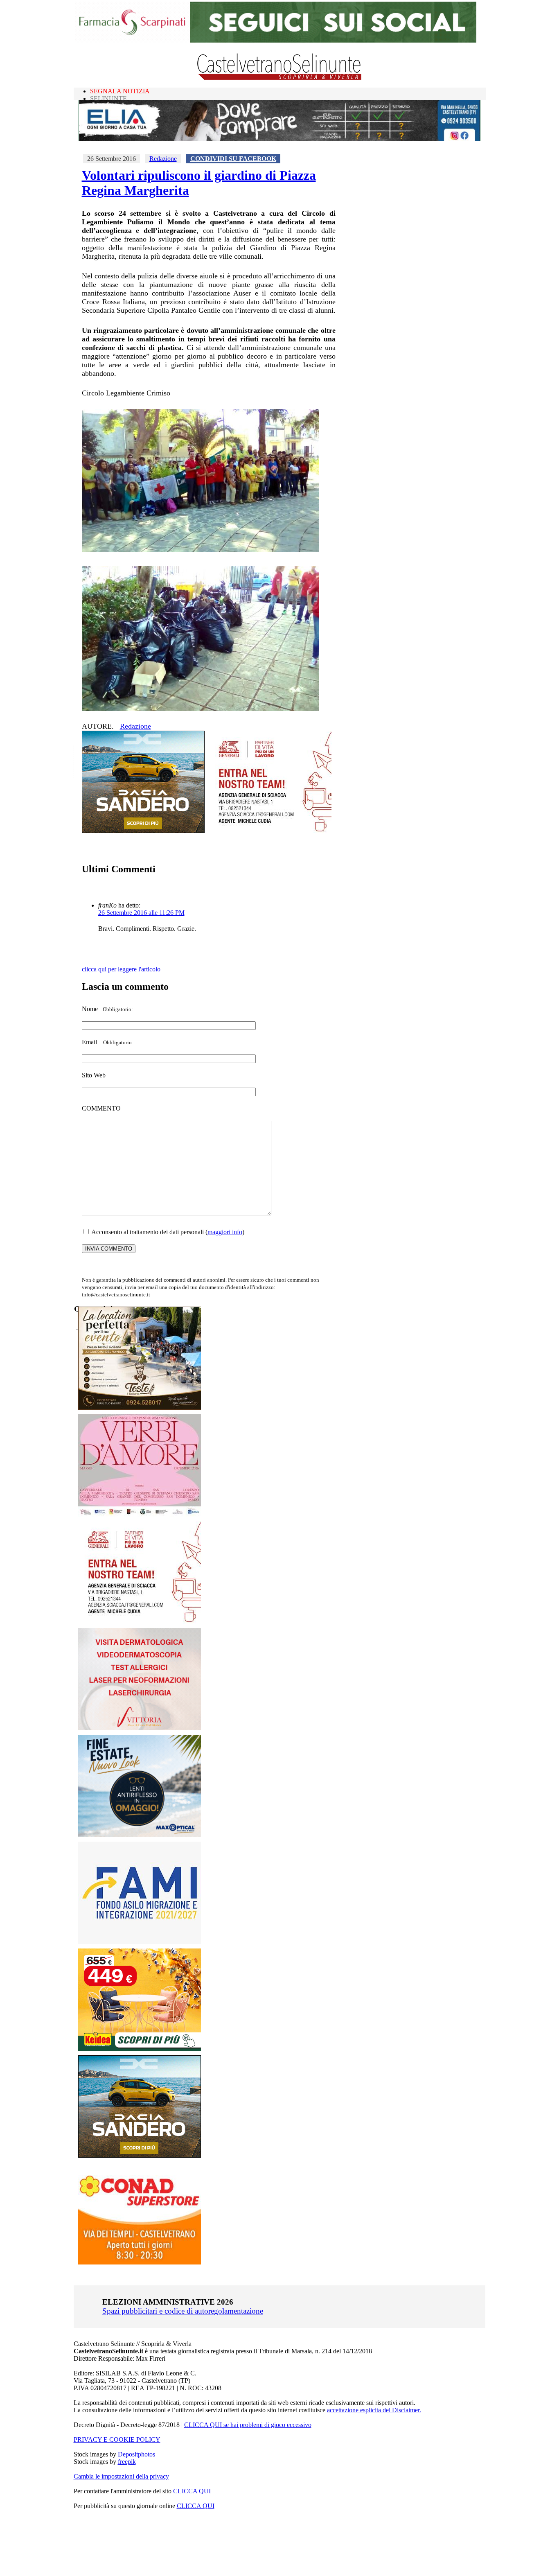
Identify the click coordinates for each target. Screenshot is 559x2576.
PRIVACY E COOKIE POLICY (117, 2439)
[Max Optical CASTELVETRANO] (140, 1835)
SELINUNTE (108, 98)
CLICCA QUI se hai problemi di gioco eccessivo (248, 2425)
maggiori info (225, 1232)
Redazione (163, 159)
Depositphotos (136, 2454)
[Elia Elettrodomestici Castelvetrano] (279, 139)
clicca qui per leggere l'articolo (121, 969)
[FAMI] (140, 1942)
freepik (127, 2462)
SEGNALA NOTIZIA (120, 91)
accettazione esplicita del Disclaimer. (374, 2410)
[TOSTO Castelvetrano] (140, 1408)
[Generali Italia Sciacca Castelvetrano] (270, 831)
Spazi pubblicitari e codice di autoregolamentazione (183, 2311)
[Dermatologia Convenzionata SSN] (140, 1728)
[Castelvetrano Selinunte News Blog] (280, 78)
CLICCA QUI (192, 2491)
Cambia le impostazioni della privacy (121, 2476)
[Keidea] (140, 2049)
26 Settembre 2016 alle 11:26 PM (141, 913)
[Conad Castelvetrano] (140, 2262)
